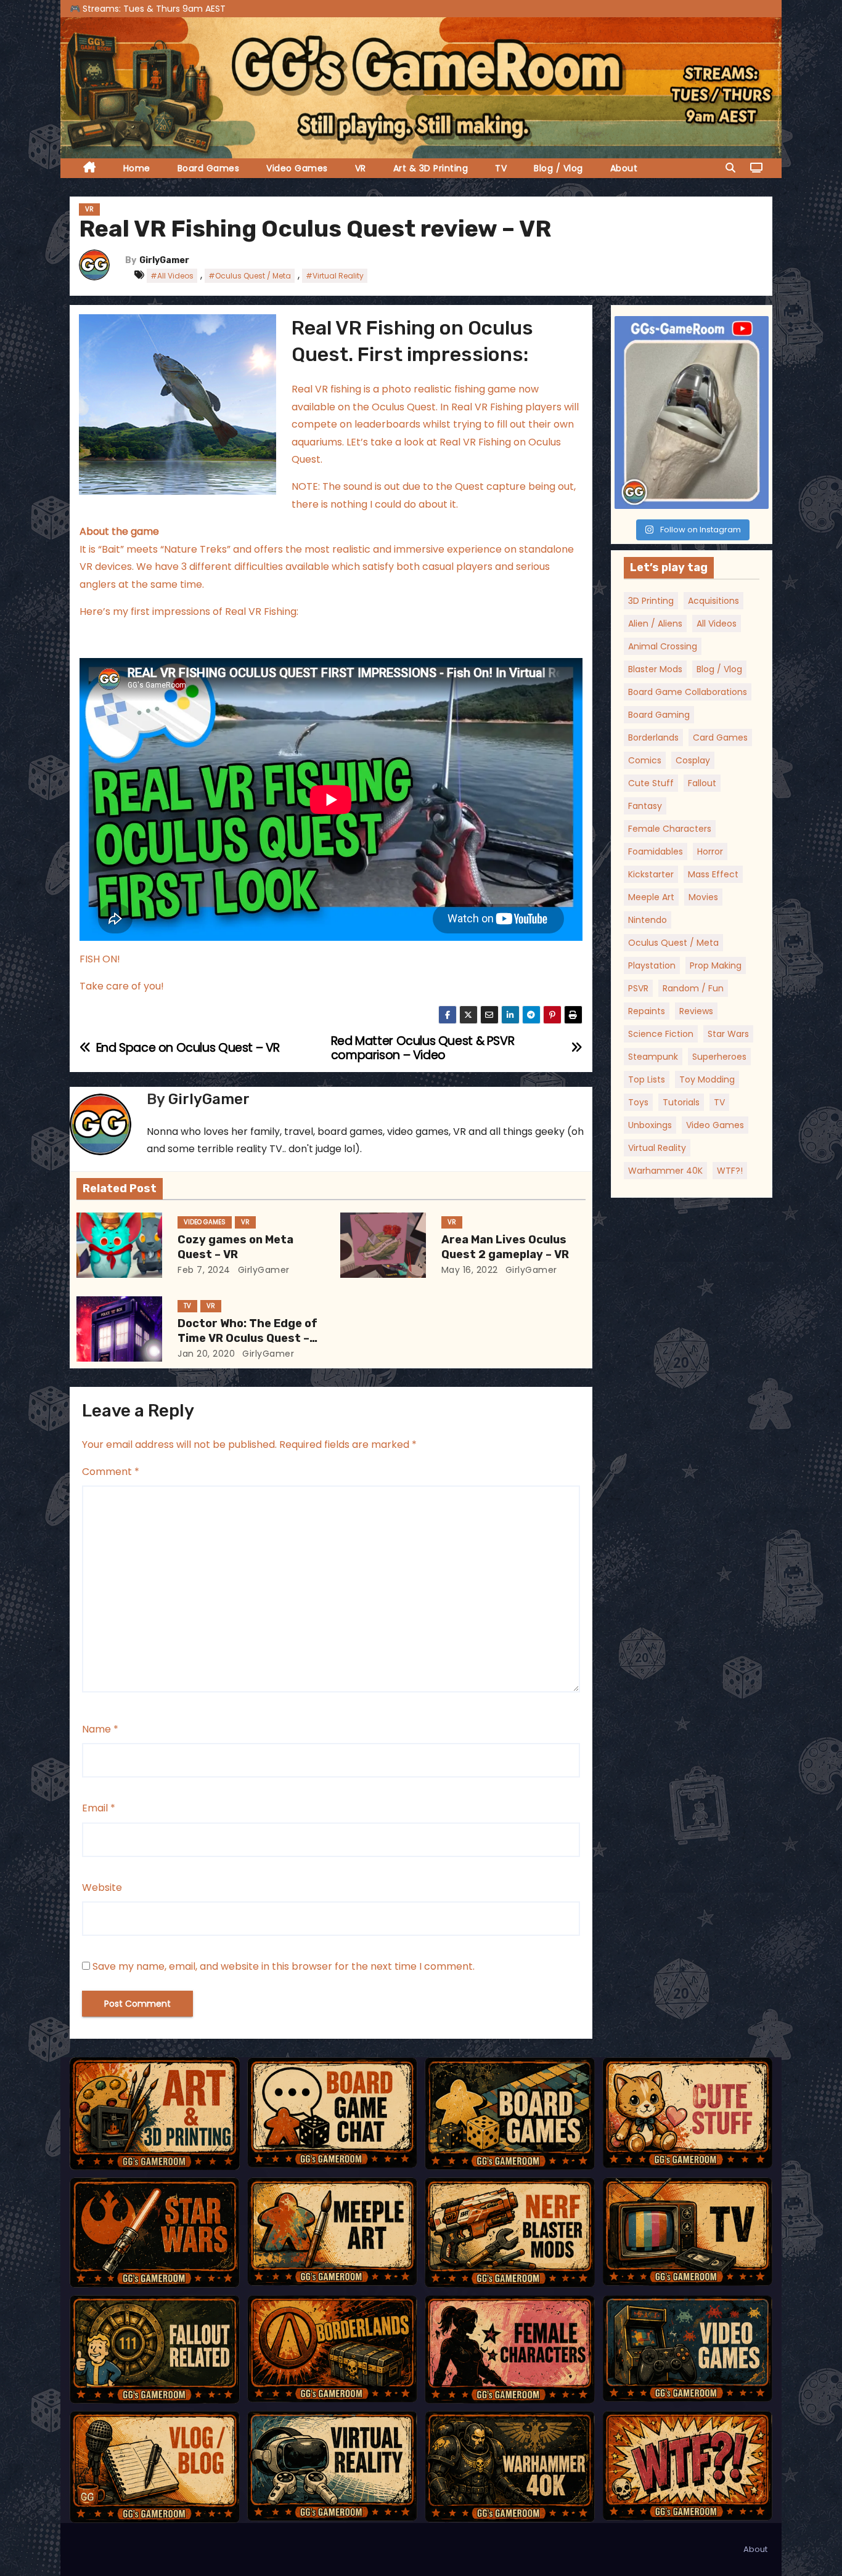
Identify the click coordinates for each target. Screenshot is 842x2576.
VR (361, 168)
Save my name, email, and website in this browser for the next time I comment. (284, 1966)
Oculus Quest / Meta (673, 943)
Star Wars (728, 1034)
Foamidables (656, 851)
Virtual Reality (657, 1148)
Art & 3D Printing (431, 168)
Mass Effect (713, 874)
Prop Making (716, 965)
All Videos (717, 624)
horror (710, 851)
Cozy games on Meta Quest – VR (235, 1247)
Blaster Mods (655, 669)
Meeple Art (651, 897)
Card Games (720, 737)
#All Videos (172, 276)
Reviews (696, 1011)
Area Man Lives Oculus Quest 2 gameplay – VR (505, 1247)
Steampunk (653, 1057)
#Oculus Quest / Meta (250, 276)
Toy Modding (707, 1079)
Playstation (652, 965)
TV (501, 168)
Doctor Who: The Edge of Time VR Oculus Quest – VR (247, 1338)
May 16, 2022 (470, 1270)
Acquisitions (713, 601)
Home (137, 168)
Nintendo (648, 920)
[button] (730, 168)
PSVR (638, 988)
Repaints (647, 1011)
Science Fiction (661, 1034)
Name (100, 1729)
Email (99, 1808)
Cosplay (693, 760)
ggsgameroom (690, 328)
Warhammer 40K (665, 1171)
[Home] (90, 169)
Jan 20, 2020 (206, 1354)
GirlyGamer (164, 260)
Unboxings (650, 1125)
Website (102, 1887)
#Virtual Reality (335, 276)
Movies (703, 897)
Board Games (209, 168)
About (624, 168)
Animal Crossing (663, 646)
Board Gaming (659, 715)
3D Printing (651, 601)
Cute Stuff (651, 783)
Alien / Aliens (655, 624)
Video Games (297, 168)
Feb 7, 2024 (204, 1270)
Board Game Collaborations (688, 692)
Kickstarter (651, 874)
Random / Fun (693, 988)
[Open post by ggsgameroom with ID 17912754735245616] (692, 412)
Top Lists (647, 1079)
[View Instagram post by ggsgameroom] (756, 494)
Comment (111, 1472)
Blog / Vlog (558, 168)
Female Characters (670, 829)
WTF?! (730, 1171)
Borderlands (653, 737)
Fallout (702, 783)
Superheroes (719, 1057)
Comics (645, 760)
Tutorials (681, 1102)
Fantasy (645, 806)
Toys (638, 1102)
